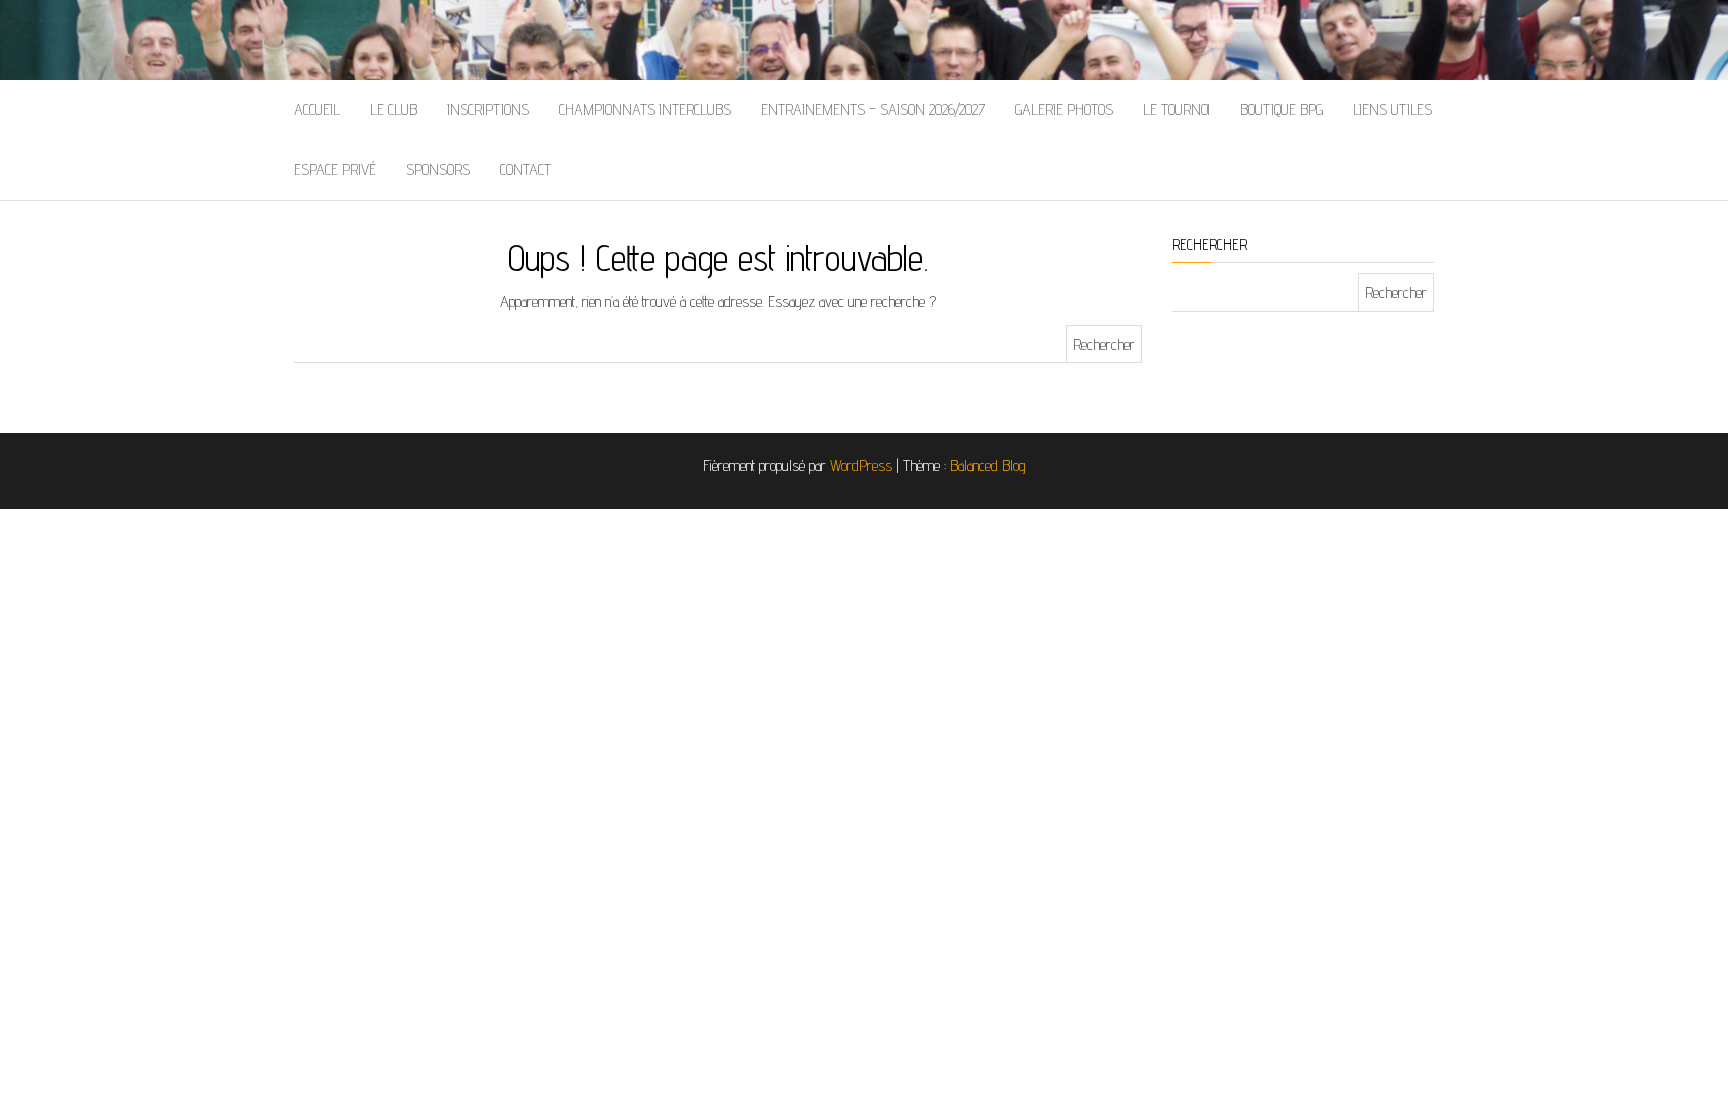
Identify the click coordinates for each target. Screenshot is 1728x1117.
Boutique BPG (1281, 109)
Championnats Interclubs (645, 109)
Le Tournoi (1176, 109)
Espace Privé (335, 169)
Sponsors (438, 169)
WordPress (861, 465)
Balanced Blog (988, 465)
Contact (525, 169)
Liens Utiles (1392, 109)
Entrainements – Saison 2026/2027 (873, 109)
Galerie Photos (1064, 109)
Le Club (393, 109)
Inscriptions (488, 109)
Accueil (317, 109)
